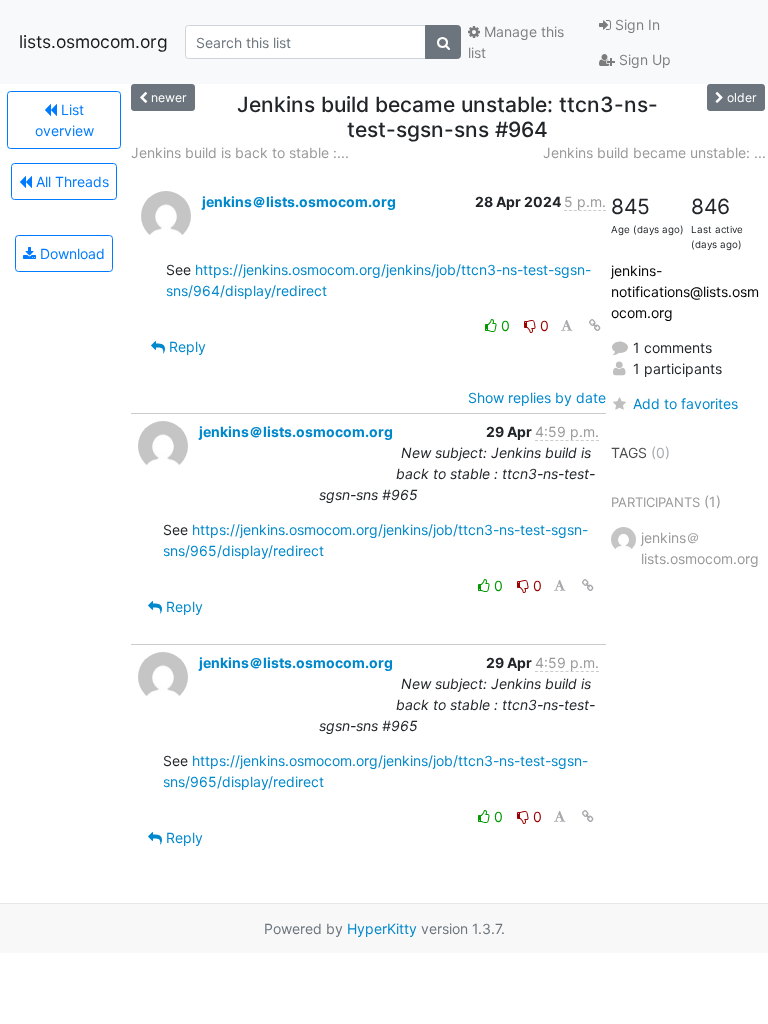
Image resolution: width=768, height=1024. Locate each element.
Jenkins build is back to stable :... (240, 152)
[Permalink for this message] (595, 325)
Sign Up (643, 59)
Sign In (635, 24)
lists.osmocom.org (93, 41)
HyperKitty (382, 928)
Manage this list (516, 42)
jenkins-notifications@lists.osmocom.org (685, 291)
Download (70, 253)
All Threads (70, 181)
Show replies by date (537, 397)
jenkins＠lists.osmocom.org (299, 201)
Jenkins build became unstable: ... (654, 152)
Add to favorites (685, 403)
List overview (64, 120)
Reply (185, 346)
